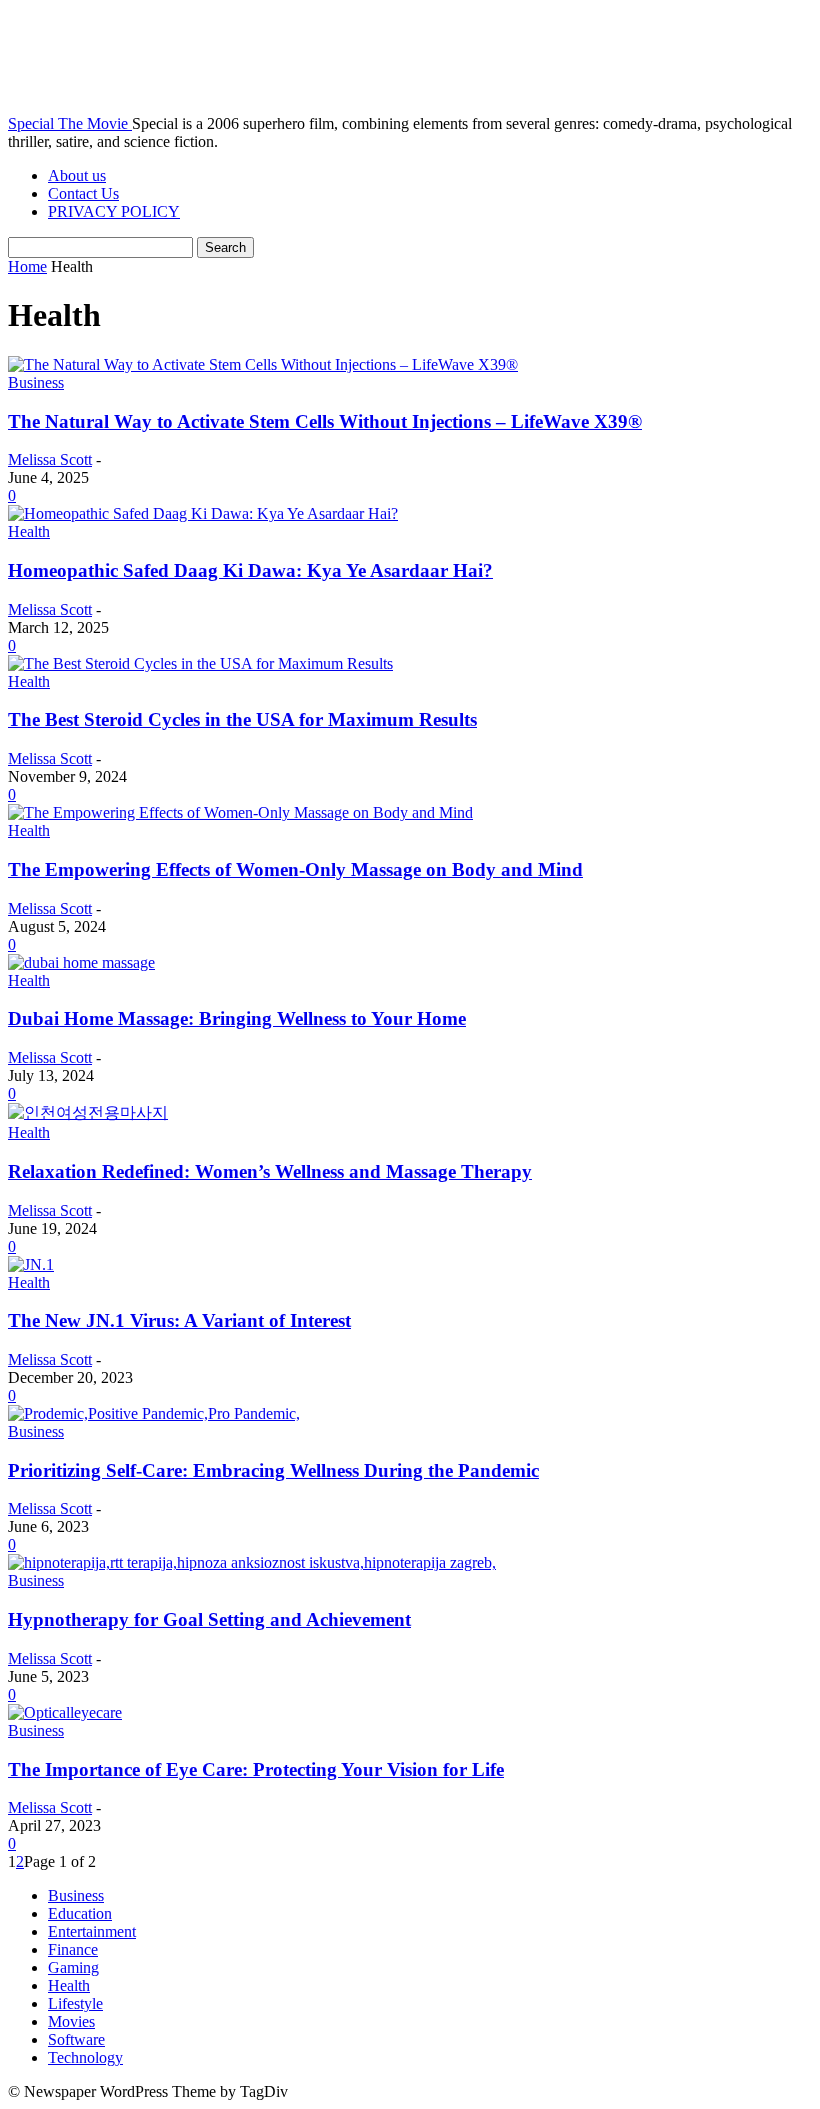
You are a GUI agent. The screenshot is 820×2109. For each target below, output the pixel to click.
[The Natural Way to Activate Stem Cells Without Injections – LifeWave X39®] (263, 364)
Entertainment (92, 1931)
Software (76, 2039)
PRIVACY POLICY (114, 211)
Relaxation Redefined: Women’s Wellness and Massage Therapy (270, 1171)
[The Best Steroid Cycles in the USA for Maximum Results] (200, 663)
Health (29, 531)
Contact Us (83, 193)
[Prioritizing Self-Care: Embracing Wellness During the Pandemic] (154, 1413)
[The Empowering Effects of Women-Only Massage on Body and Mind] (240, 812)
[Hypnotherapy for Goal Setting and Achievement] (252, 1562)
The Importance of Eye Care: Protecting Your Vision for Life (256, 1769)
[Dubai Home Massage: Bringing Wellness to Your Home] (81, 962)
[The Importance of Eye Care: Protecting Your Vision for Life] (65, 1712)
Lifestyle (75, 2003)
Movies (71, 2021)
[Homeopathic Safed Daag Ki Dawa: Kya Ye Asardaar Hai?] (203, 513)
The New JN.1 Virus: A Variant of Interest (179, 1320)
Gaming (73, 1967)
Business (36, 382)
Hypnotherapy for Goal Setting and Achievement (209, 1619)
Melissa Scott (50, 459)
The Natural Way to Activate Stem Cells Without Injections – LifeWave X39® (325, 421)
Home (27, 266)
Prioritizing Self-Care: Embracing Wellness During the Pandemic (273, 1470)
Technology (85, 2057)
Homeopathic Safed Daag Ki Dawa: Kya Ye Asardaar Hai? (250, 570)
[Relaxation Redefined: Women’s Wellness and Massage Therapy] (88, 1112)
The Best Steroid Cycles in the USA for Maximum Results (242, 719)
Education (80, 1913)
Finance (73, 1949)
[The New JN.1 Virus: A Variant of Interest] (31, 1264)
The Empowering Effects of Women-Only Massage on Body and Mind (295, 869)
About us (77, 175)
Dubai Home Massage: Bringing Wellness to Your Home (237, 1018)
